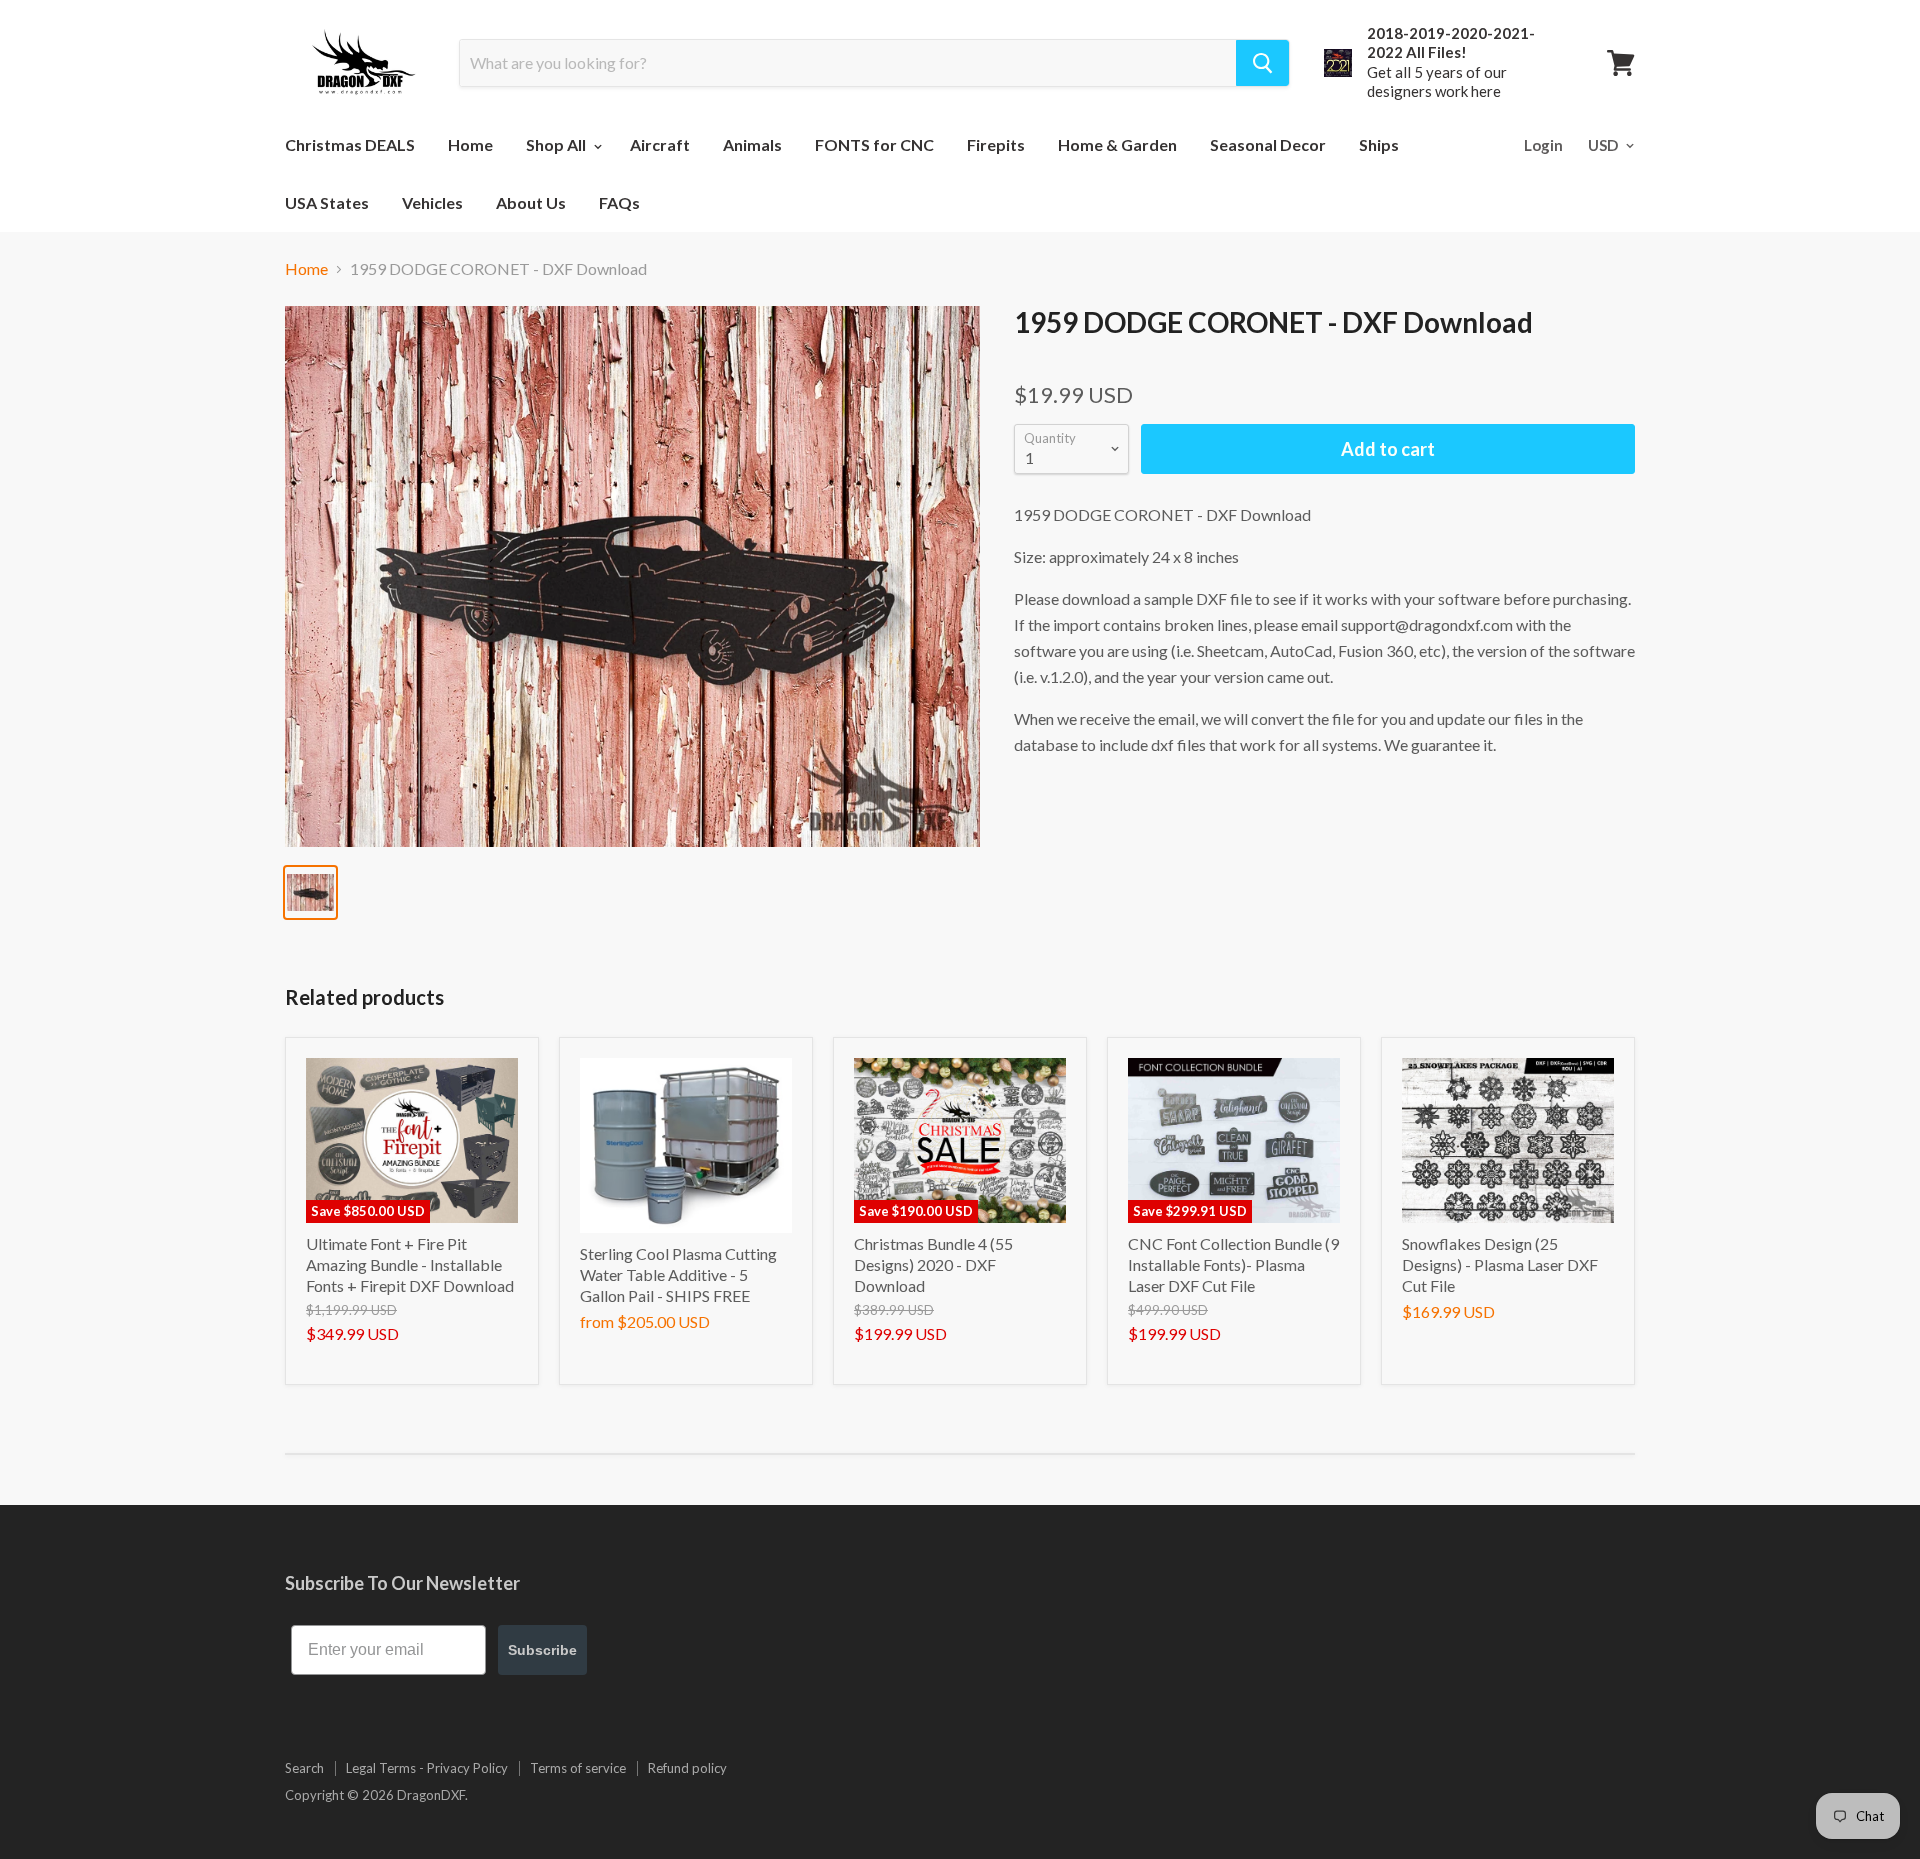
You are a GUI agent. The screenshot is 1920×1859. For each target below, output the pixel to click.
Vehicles (432, 202)
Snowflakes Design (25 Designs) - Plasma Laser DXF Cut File (1500, 1264)
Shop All (557, 144)
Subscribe (542, 1650)
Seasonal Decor (1268, 144)
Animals (752, 144)
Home (470, 144)
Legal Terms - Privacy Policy (427, 1768)
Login (1543, 145)
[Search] (1262, 63)
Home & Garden (1117, 144)
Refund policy (687, 1768)
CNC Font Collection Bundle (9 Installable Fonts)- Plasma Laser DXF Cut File (1233, 1264)
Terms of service (578, 1768)
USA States (327, 202)
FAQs (619, 202)
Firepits (996, 144)
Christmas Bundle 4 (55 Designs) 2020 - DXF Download (933, 1264)
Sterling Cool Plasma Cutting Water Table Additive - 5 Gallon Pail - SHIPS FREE (678, 1274)
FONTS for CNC (874, 144)
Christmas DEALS (350, 144)
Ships (1379, 144)
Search (304, 1768)
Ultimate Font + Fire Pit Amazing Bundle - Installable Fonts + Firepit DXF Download (410, 1264)
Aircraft (660, 144)
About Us (531, 202)
